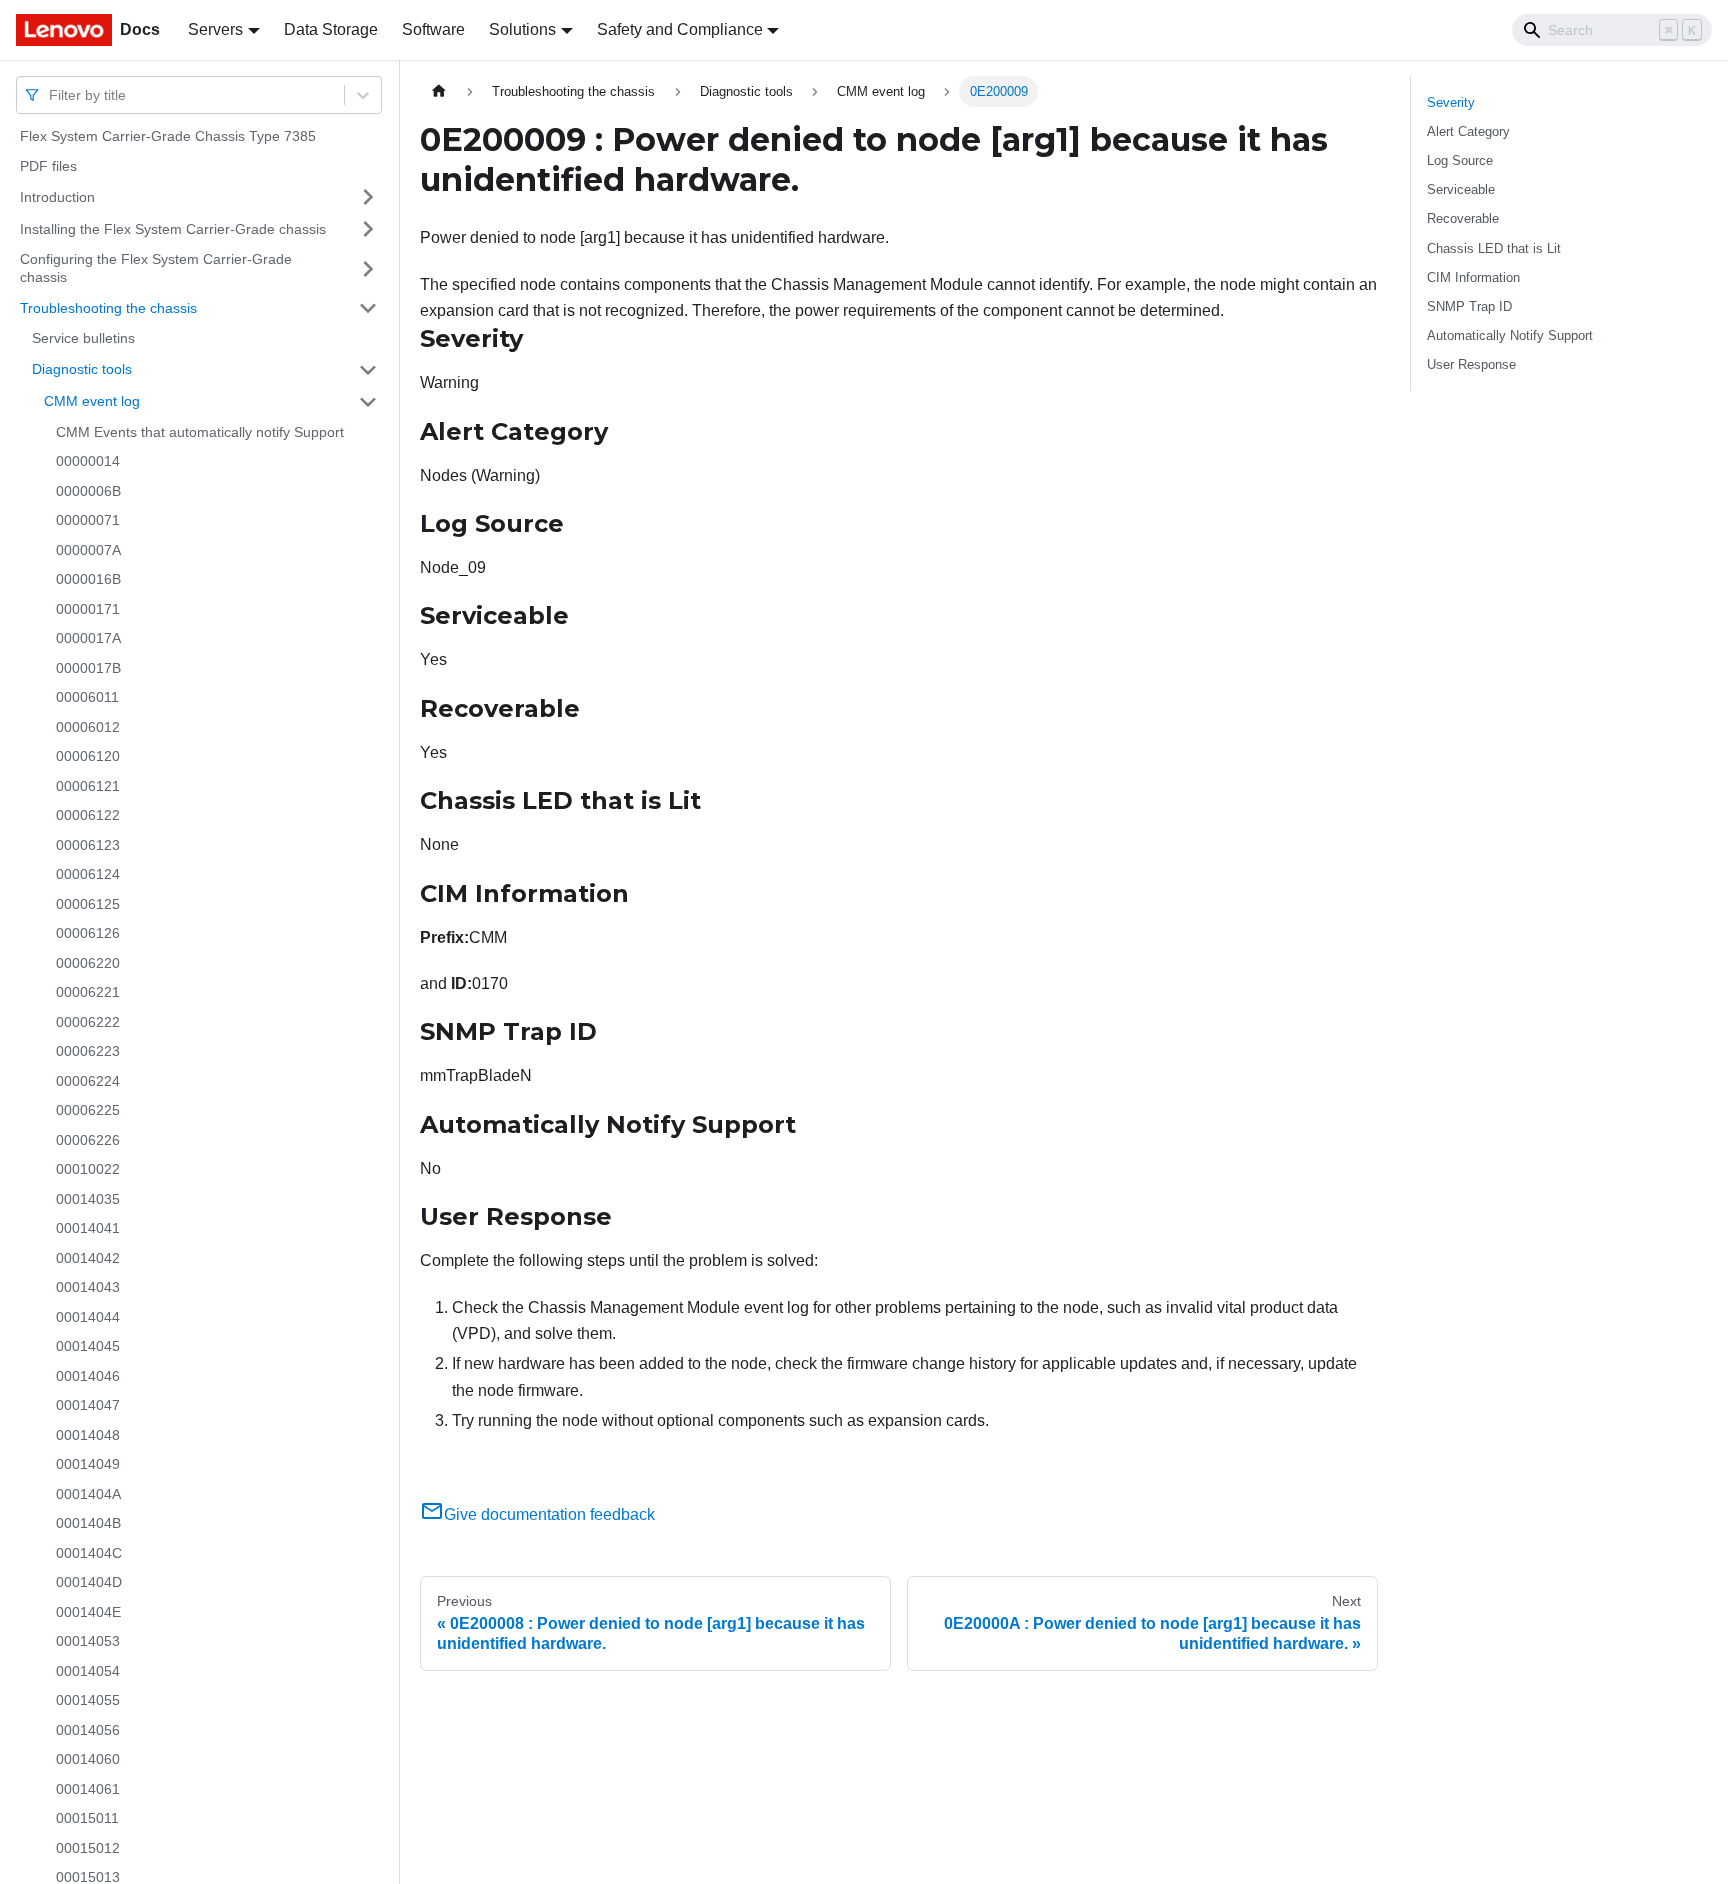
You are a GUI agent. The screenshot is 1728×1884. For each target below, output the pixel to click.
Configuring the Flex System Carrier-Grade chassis (156, 268)
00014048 (88, 1435)
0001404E (88, 1612)
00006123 (88, 845)
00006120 (88, 756)
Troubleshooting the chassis (108, 307)
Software (433, 29)
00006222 (88, 1022)
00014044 (88, 1317)
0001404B (88, 1523)
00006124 (88, 874)
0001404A (88, 1494)
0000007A (88, 550)
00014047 (88, 1405)
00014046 (88, 1376)
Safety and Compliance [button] (680, 29)
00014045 (88, 1346)
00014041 (88, 1228)
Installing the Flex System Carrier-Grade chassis (173, 228)
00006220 (88, 963)
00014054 (88, 1671)
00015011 (87, 1818)
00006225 (88, 1110)
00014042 (88, 1258)
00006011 (87, 697)
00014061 (88, 1789)
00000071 (88, 520)
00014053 (88, 1641)
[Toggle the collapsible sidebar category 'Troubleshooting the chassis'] (368, 308)
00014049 (88, 1464)
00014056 (88, 1730)
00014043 (88, 1287)
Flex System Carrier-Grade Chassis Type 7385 (168, 136)
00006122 (88, 815)
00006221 (88, 992)
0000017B (88, 668)
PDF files (48, 166)
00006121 (88, 786)
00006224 (88, 1081)
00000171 (88, 609)
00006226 (88, 1140)
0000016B (88, 579)
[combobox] (51, 94)
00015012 (88, 1848)
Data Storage (331, 29)
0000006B (88, 491)
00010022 (88, 1169)
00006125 (88, 904)
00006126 (88, 933)
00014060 (88, 1759)
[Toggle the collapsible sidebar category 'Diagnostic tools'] (368, 370)
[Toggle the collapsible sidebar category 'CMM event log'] (368, 402)
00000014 (88, 461)
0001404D (89, 1582)
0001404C (89, 1553)
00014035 (88, 1199)
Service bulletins (83, 338)
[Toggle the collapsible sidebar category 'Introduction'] (368, 197)
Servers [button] (215, 29)
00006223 (88, 1051)
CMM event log (92, 401)
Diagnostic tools (82, 369)
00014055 (88, 1700)
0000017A (88, 638)
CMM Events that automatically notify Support (200, 432)
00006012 (88, 727)
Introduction (57, 196)
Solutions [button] (522, 29)
